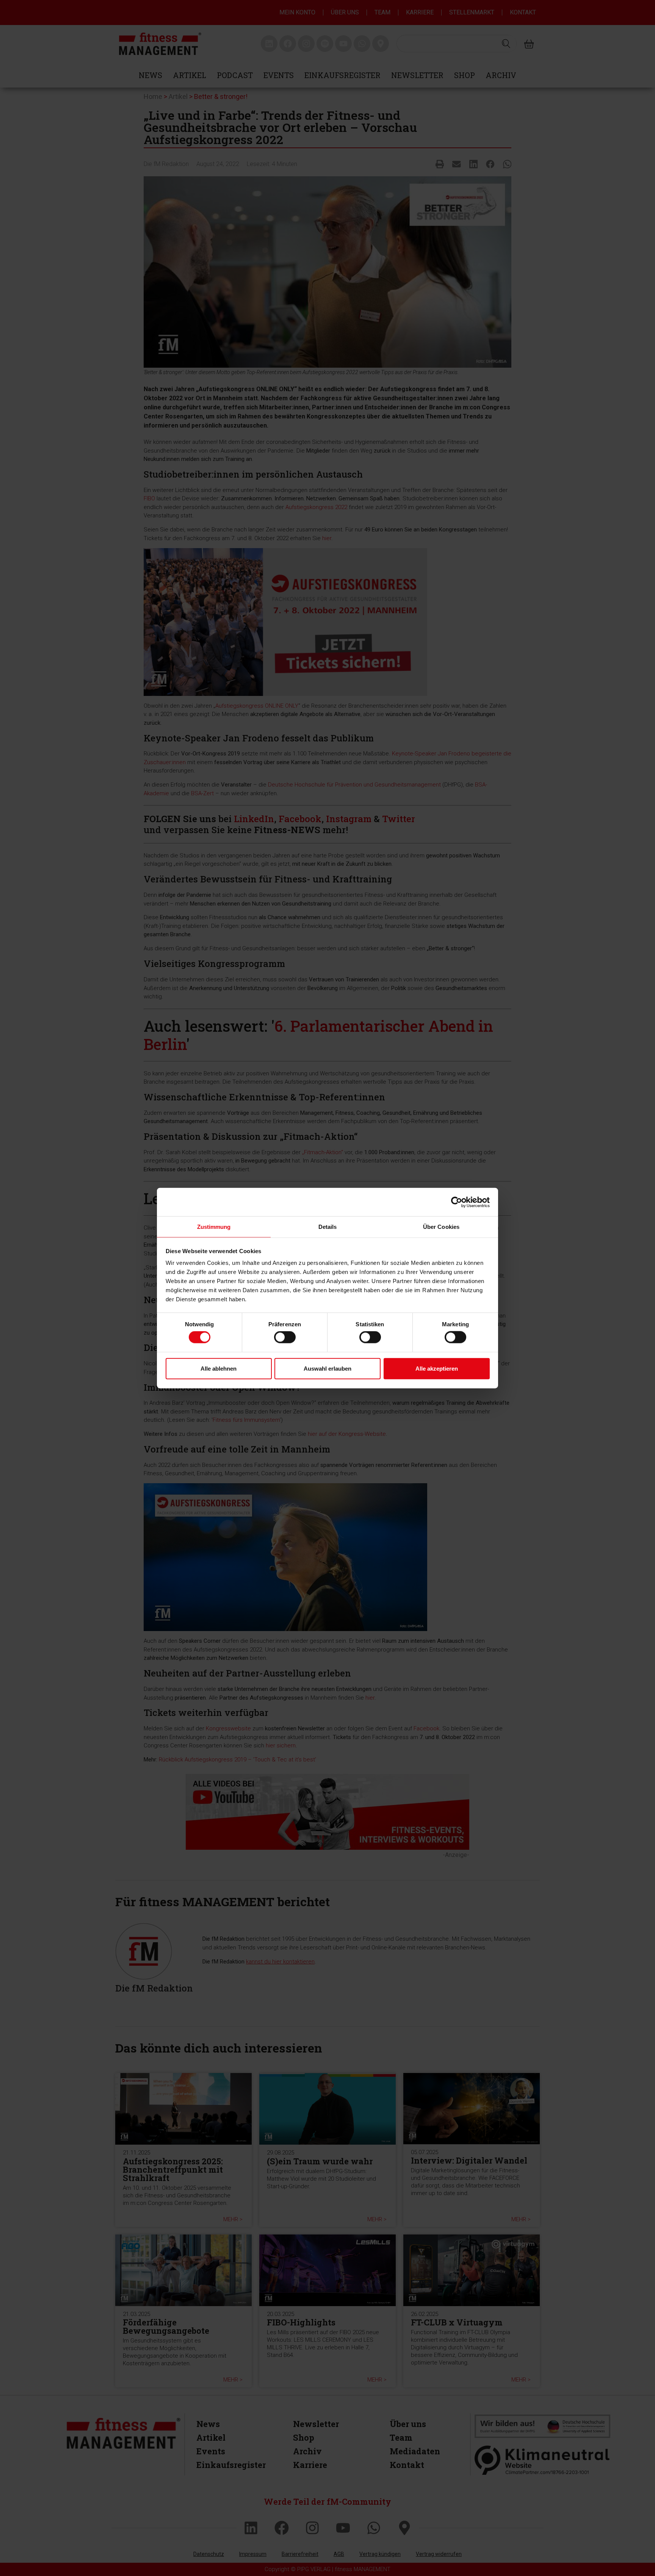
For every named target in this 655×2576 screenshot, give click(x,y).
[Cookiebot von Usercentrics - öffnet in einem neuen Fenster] (457, 1202)
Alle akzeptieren (437, 1368)
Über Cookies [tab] (441, 1227)
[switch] (285, 1337)
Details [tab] (328, 1227)
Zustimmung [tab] (214, 1227)
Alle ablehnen (219, 1368)
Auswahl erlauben (327, 1368)
